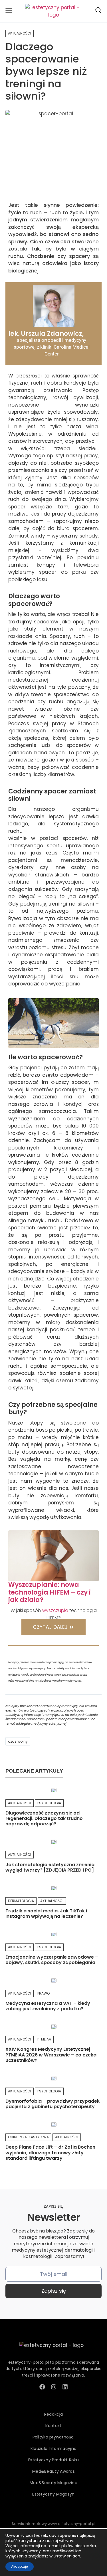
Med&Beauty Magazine (53, 2483)
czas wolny (18, 1741)
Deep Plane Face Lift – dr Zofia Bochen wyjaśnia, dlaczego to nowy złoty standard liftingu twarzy (50, 2152)
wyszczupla (55, 1610)
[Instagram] (54, 2387)
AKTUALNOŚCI (20, 33)
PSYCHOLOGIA (49, 1803)
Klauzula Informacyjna (53, 2448)
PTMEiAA (44, 2039)
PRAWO (44, 1993)
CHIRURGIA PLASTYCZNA (28, 2137)
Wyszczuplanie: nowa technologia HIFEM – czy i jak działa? (50, 1592)
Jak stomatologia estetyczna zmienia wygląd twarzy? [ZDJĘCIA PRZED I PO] (50, 1867)
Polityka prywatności (54, 2437)
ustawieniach (67, 2556)
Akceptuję (20, 2566)
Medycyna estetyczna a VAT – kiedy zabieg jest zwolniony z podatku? (48, 2006)
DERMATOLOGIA (21, 1901)
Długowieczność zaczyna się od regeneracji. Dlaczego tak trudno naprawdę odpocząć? (44, 1818)
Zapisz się (54, 2291)
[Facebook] (42, 2387)
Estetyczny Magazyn (53, 2494)
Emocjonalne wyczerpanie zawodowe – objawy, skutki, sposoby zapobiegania (52, 1960)
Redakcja (53, 2414)
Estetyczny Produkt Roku (53, 2460)
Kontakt (53, 2426)
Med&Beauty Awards (53, 2471)
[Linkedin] (65, 2387)
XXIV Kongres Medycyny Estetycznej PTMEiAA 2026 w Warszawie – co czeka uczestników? (51, 2055)
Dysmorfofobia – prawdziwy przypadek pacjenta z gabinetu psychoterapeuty (53, 2104)
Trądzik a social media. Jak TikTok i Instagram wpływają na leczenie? (46, 1914)
